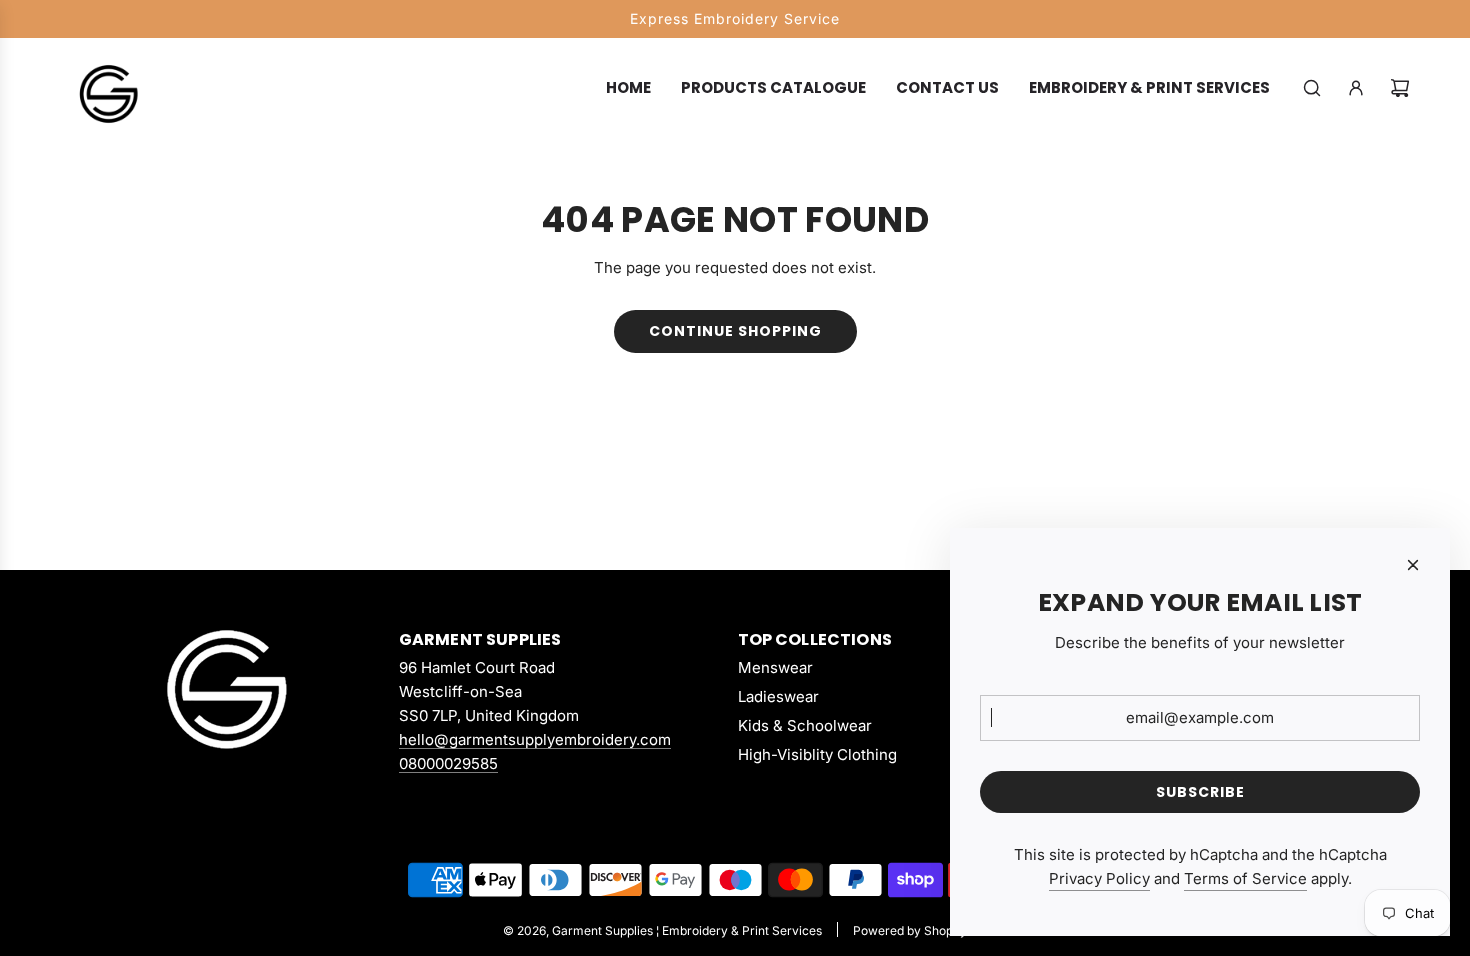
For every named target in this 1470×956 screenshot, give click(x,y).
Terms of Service (1245, 878)
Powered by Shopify (910, 930)
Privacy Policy (1099, 878)
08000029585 (448, 763)
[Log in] (1356, 88)
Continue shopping (735, 331)
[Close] (1413, 565)
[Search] (1312, 88)
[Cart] (1400, 88)
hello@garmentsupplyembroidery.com (535, 739)
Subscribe (1200, 792)
